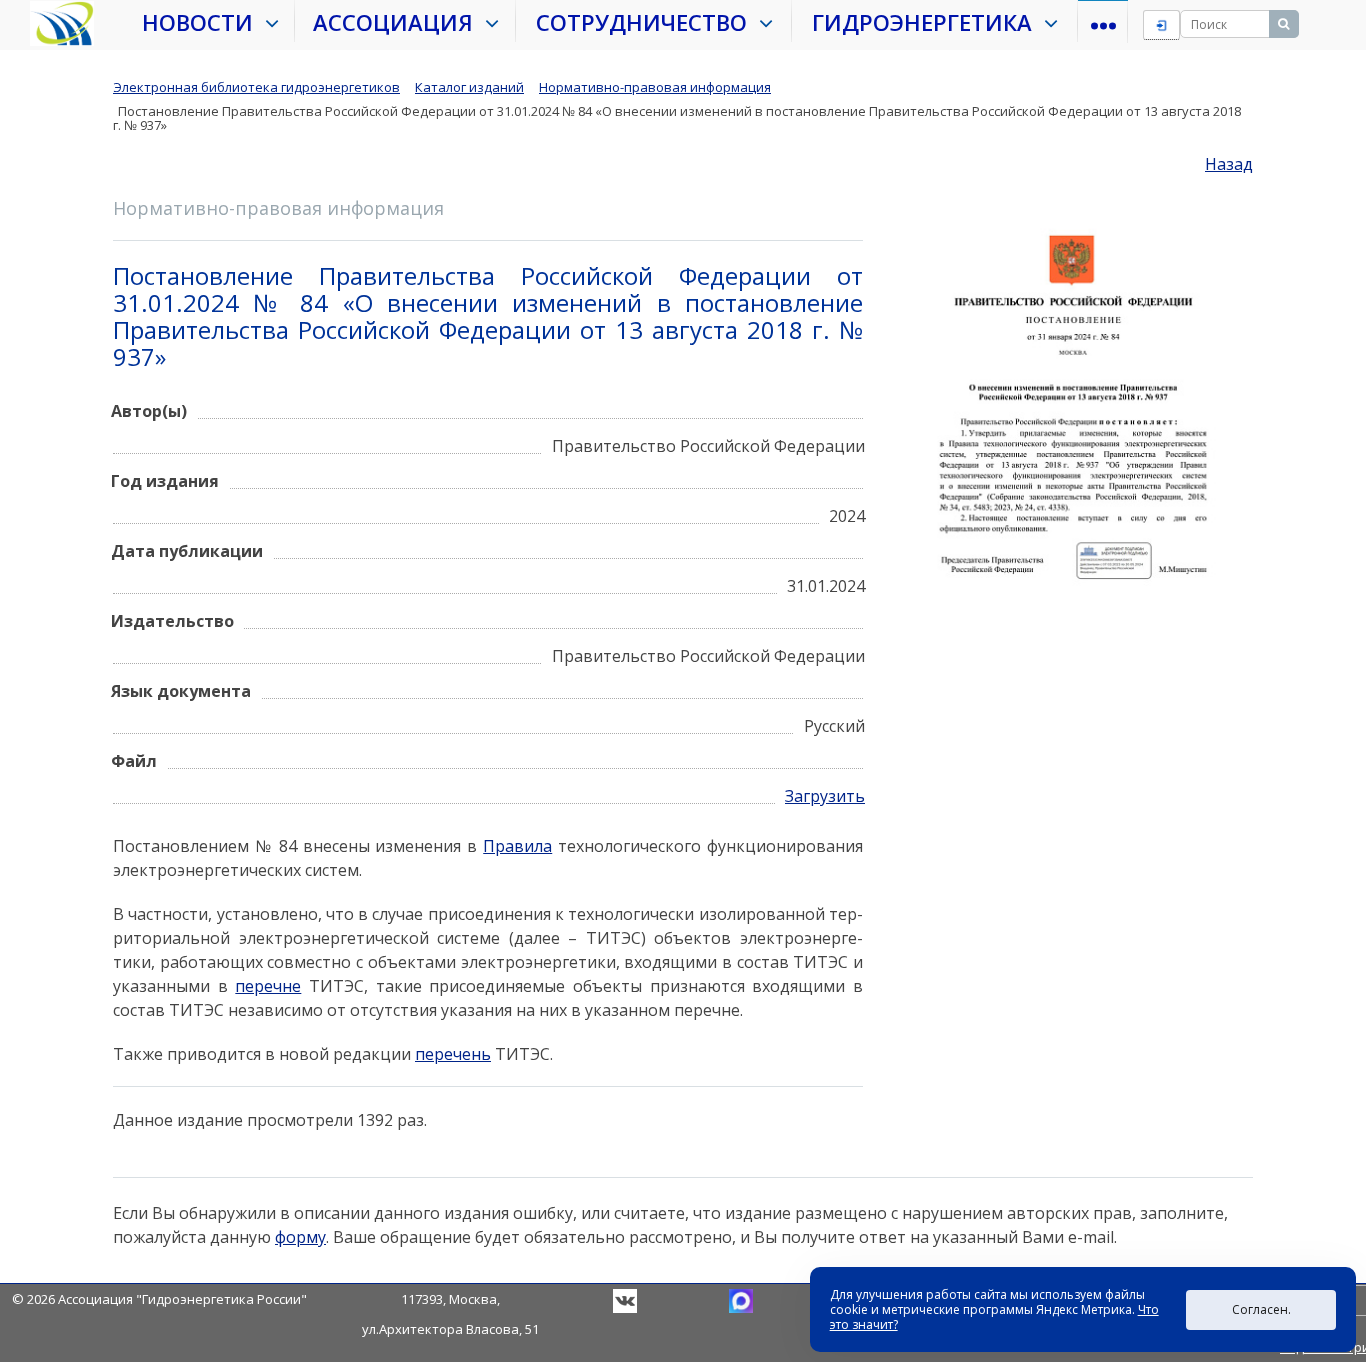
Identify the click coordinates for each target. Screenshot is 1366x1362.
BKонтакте (625, 1301)
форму (300, 1237)
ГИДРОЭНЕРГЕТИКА (928, 22)
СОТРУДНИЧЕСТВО (647, 22)
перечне (268, 986)
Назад (1229, 164)
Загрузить (825, 796)
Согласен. (1261, 1309)
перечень (453, 1054)
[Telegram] (741, 1299)
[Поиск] (1284, 24)
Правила (517, 846)
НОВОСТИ (203, 22)
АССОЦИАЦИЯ (399, 22)
